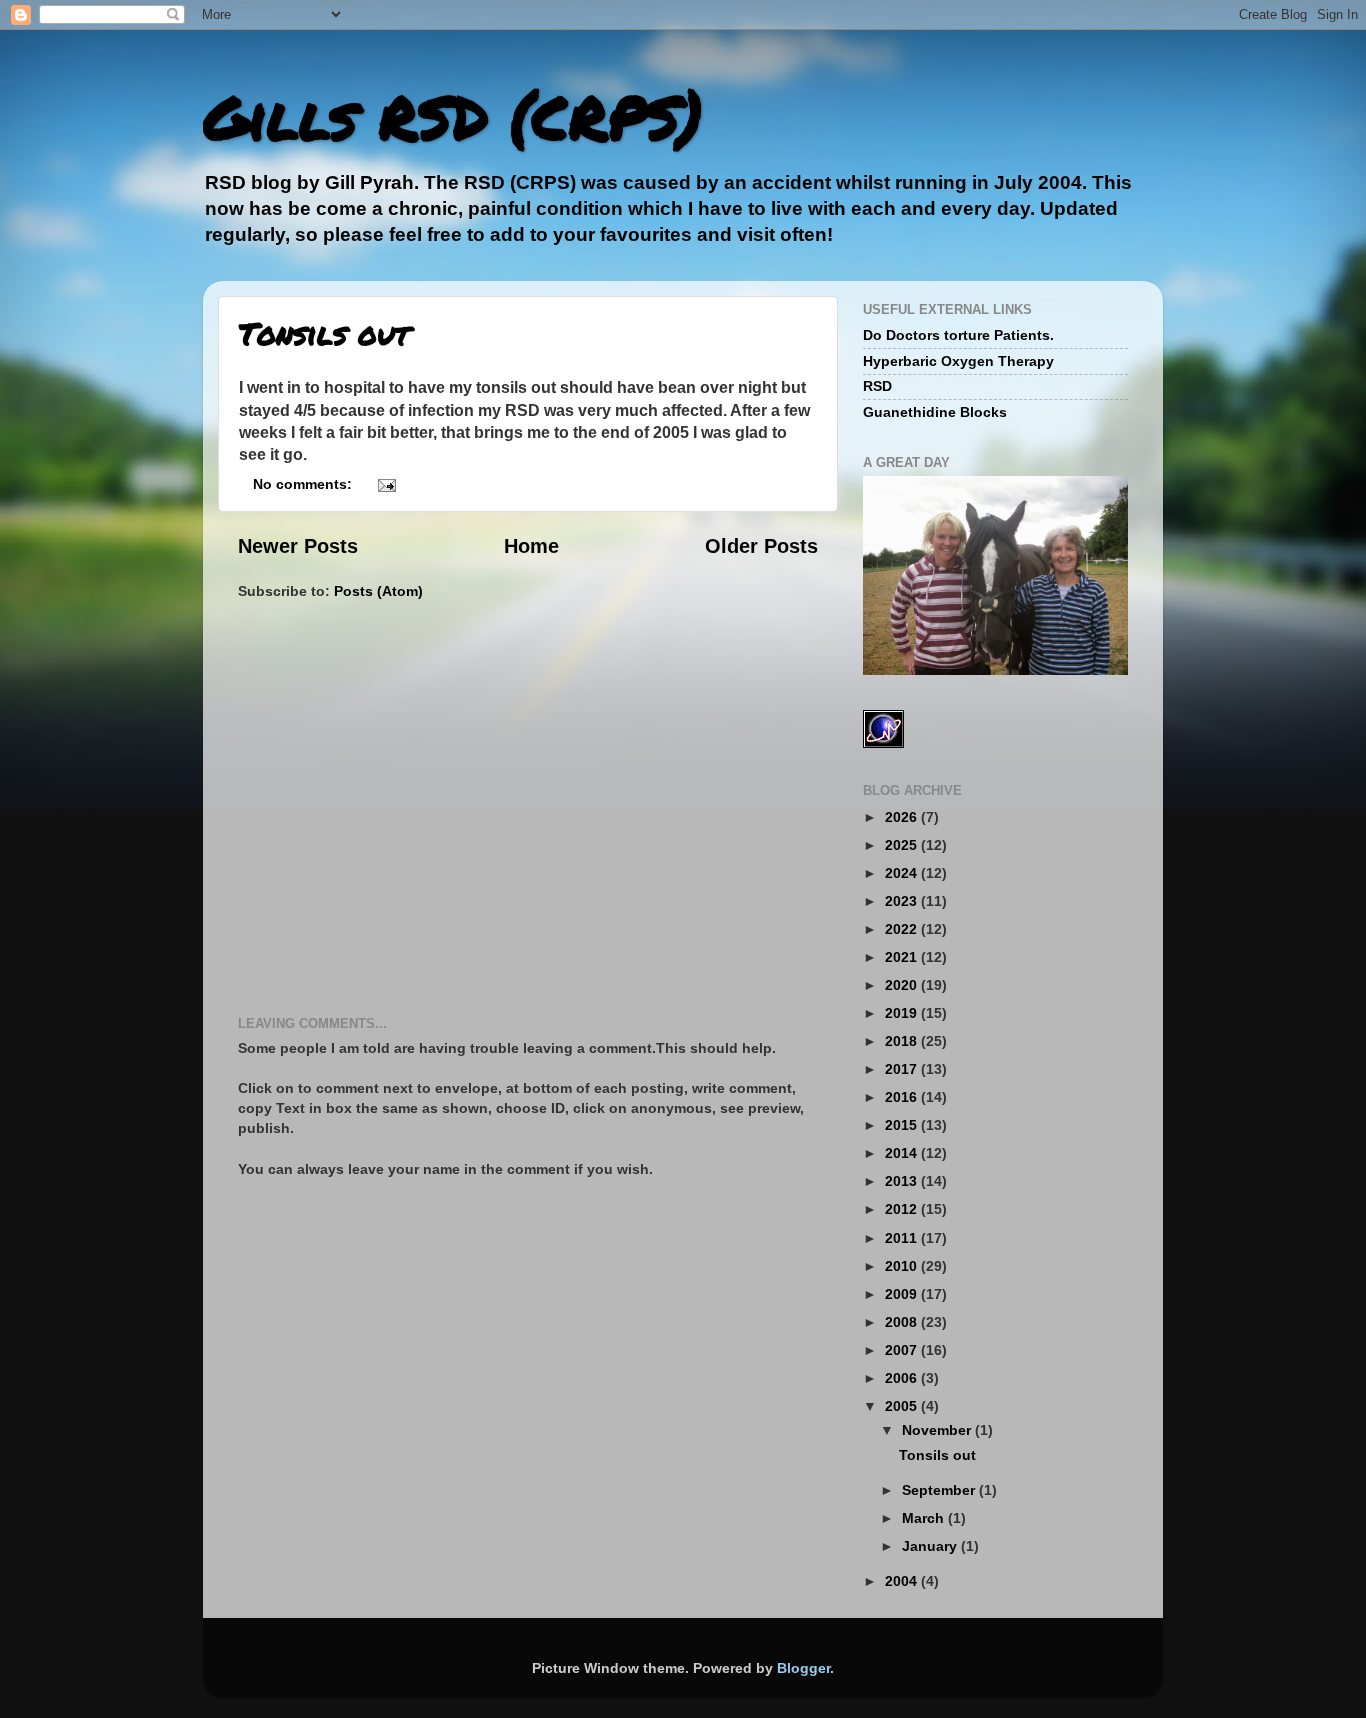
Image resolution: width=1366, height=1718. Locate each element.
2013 (903, 1181)
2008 (903, 1322)
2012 (903, 1209)
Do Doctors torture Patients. (958, 335)
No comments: (304, 484)
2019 (903, 1013)
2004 (903, 1581)
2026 (903, 817)
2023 (903, 901)
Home (531, 546)
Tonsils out (324, 333)
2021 (903, 957)
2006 (903, 1378)
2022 (903, 929)
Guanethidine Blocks (935, 412)
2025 (903, 845)
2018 (903, 1041)
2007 (903, 1350)
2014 (903, 1153)
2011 (903, 1238)
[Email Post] (385, 484)
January (931, 1546)
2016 (903, 1097)
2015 (903, 1125)
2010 (903, 1266)
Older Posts (761, 546)
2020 (903, 985)
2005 (903, 1406)
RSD (877, 386)
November (938, 1430)
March (925, 1518)
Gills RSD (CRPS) (453, 116)
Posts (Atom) (378, 591)
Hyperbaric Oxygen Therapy (958, 361)
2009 (903, 1294)
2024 (903, 873)
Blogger (803, 1668)
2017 (903, 1069)
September (940, 1490)
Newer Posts (298, 546)
